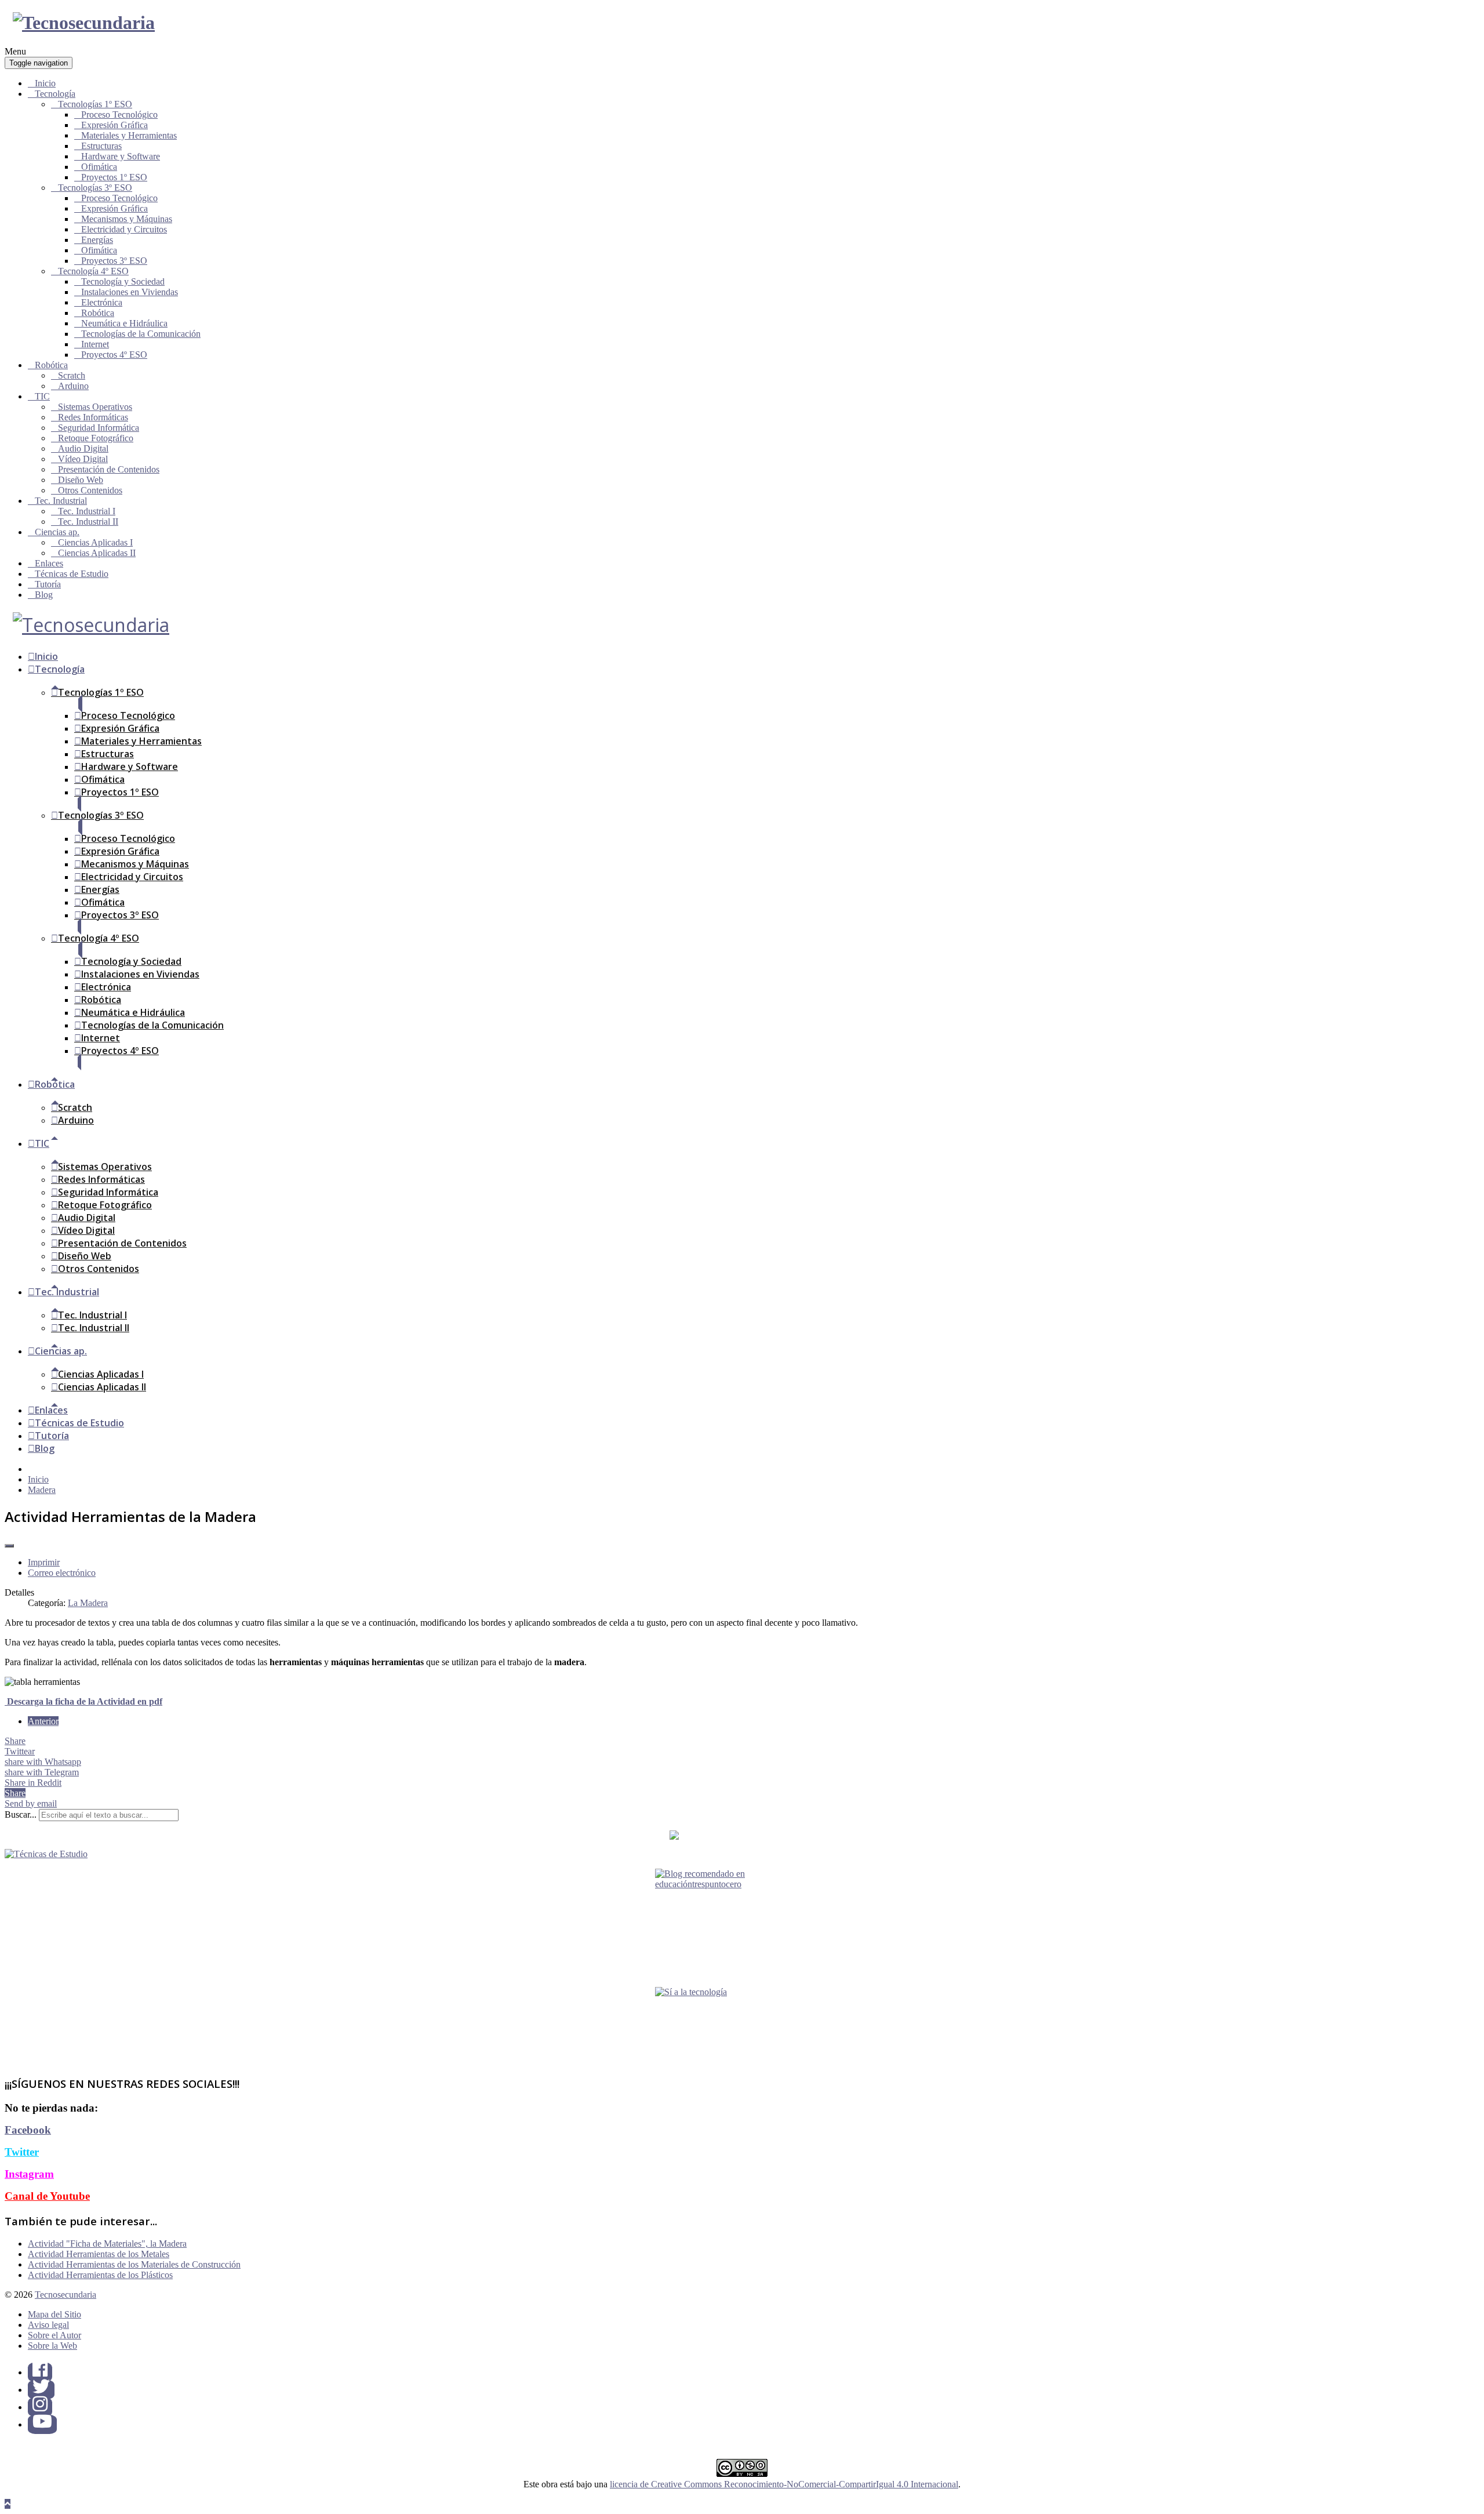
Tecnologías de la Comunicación (141, 334)
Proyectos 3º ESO (114, 261)
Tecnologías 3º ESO (95, 188)
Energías (97, 240)
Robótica (98, 313)
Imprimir (44, 1562)
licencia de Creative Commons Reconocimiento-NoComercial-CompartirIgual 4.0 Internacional (784, 2484)
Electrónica (102, 302)
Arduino (73, 386)
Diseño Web (81, 480)
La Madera (88, 1603)
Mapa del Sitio (54, 2314)
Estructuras (101, 146)
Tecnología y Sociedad (123, 281)
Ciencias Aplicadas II (97, 553)
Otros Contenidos (90, 490)
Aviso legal (48, 2325)
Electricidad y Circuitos (124, 229)
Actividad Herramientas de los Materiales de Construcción (134, 2264)
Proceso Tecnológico (119, 115)
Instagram (29, 2174)
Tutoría (48, 584)
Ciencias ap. (57, 532)
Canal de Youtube (47, 2196)
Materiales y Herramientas (129, 135)
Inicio (45, 83)
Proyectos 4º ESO (114, 355)
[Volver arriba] (8, 2504)
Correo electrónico (62, 1573)
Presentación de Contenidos (109, 469)
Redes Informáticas (93, 417)
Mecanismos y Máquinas (127, 219)
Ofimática (99, 167)
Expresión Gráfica (114, 125)
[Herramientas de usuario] (9, 1546)
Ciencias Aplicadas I (95, 542)
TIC (42, 396)
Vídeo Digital (83, 459)
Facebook (28, 2130)
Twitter (22, 2152)
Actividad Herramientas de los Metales (99, 2254)
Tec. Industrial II (88, 522)
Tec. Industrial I (87, 511)
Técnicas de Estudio (72, 574)
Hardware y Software (121, 156)
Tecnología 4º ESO (93, 271)
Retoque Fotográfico (96, 438)
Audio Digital (83, 448)
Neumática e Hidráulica (124, 323)
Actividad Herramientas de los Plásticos (100, 2275)
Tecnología (55, 94)
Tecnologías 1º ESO (95, 104)
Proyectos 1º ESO (114, 177)
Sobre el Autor (54, 2335)
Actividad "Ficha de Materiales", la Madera (107, 2244)
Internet (95, 344)
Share (15, 1741)
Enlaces (49, 563)
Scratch (72, 375)
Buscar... (21, 1814)
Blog (44, 595)
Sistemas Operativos (95, 407)
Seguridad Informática (99, 428)
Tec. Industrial (61, 501)
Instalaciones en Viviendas (130, 292)
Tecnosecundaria (66, 2295)
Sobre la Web (52, 2346)
